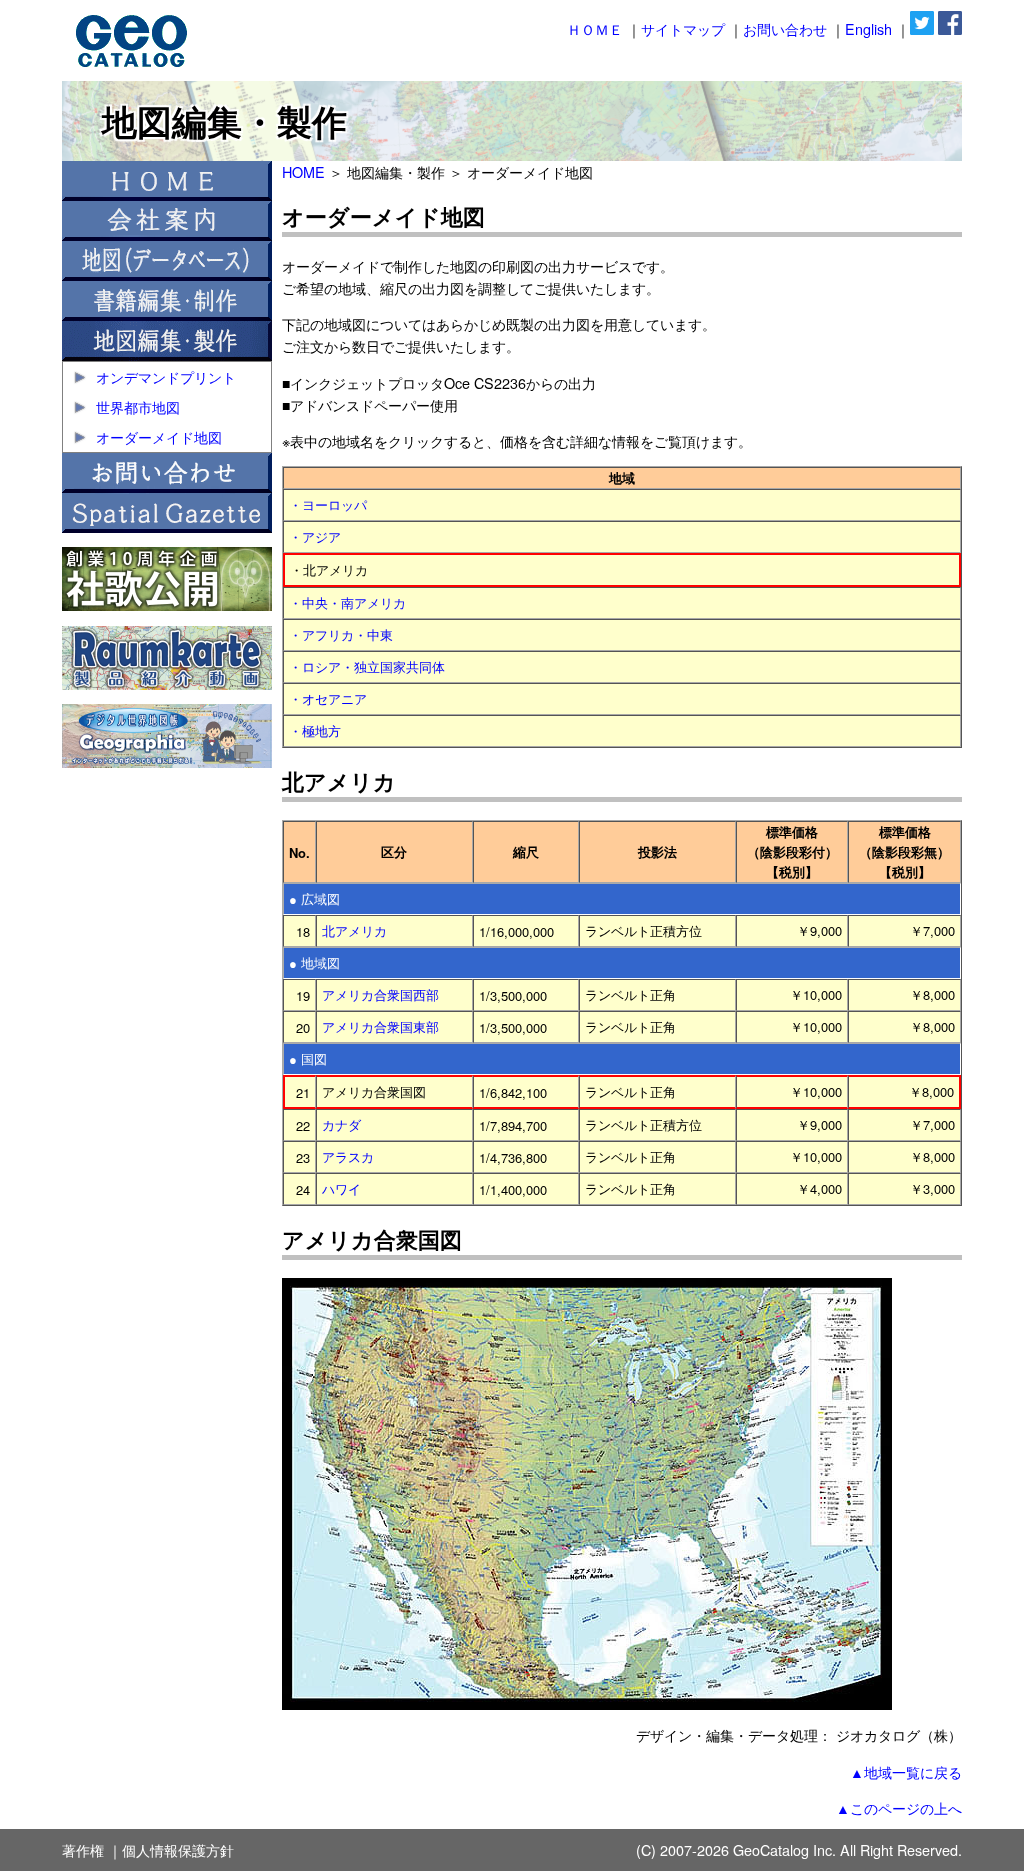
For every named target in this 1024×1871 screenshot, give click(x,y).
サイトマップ (683, 28)
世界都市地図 (136, 406)
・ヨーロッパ (328, 504)
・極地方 (315, 730)
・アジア (315, 536)
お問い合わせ (785, 28)
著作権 (83, 1849)
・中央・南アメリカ (347, 602)
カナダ (341, 1124)
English (868, 28)
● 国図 (308, 1058)
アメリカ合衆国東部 (380, 1026)
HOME (303, 171)
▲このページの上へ (899, 1807)
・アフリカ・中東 (341, 634)
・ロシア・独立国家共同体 (367, 666)
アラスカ (348, 1156)
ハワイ (341, 1188)
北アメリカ (354, 930)
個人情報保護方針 (178, 1849)
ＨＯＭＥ (595, 28)
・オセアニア (328, 698)
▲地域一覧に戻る (906, 1771)
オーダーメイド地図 (157, 436)
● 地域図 (314, 962)
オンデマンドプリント (164, 376)
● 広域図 (314, 898)
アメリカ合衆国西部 (380, 994)
